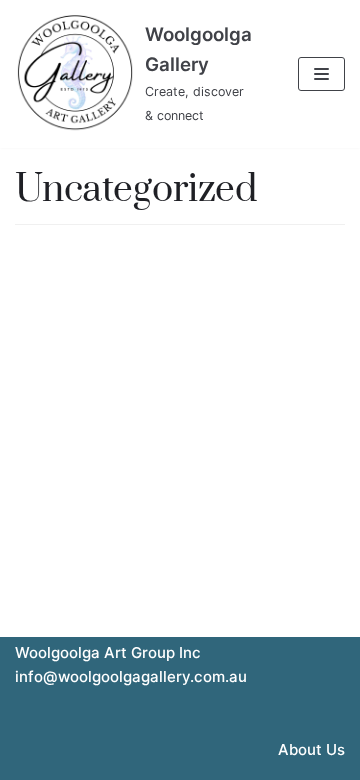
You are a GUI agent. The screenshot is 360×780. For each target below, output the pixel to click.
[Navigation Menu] (321, 74)
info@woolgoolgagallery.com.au (131, 676)
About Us (311, 749)
